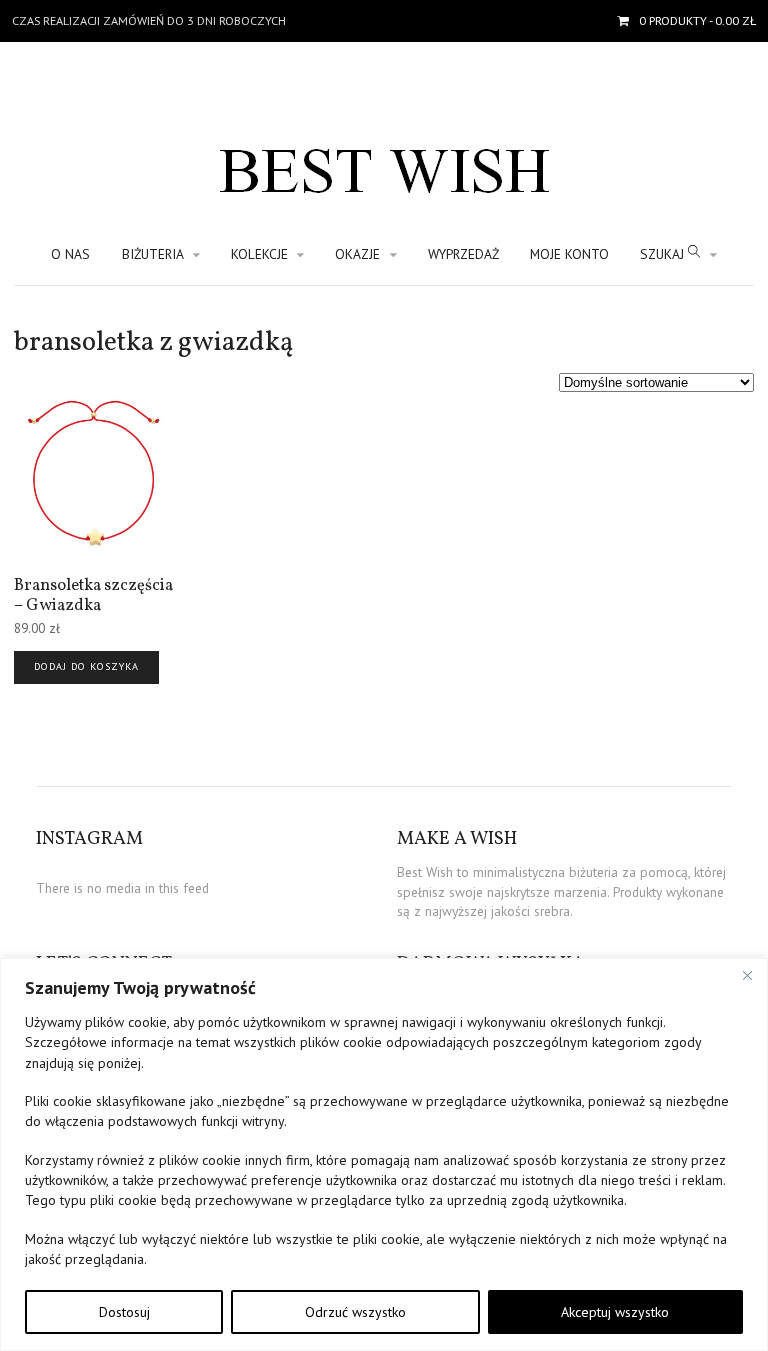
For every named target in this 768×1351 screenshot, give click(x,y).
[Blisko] (747, 975)
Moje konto (569, 254)
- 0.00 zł (697, 20)
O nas (70, 254)
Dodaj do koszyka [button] (86, 666)
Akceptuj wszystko (615, 1312)
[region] (384, 1154)
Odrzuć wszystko (355, 1312)
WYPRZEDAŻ (463, 254)
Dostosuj (124, 1312)
